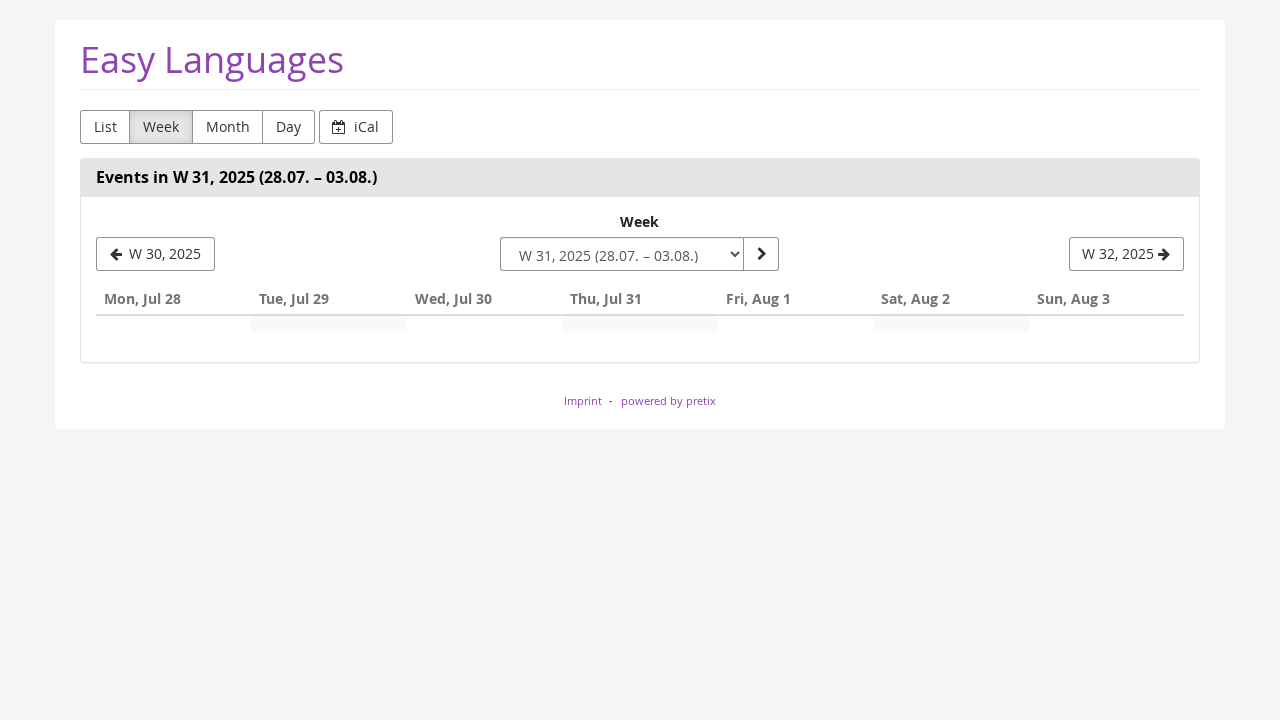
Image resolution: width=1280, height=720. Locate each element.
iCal (364, 126)
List (105, 126)
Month (228, 126)
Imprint (583, 400)
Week (161, 126)
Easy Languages (212, 59)
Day (288, 126)
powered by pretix (668, 400)
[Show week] (761, 254)
